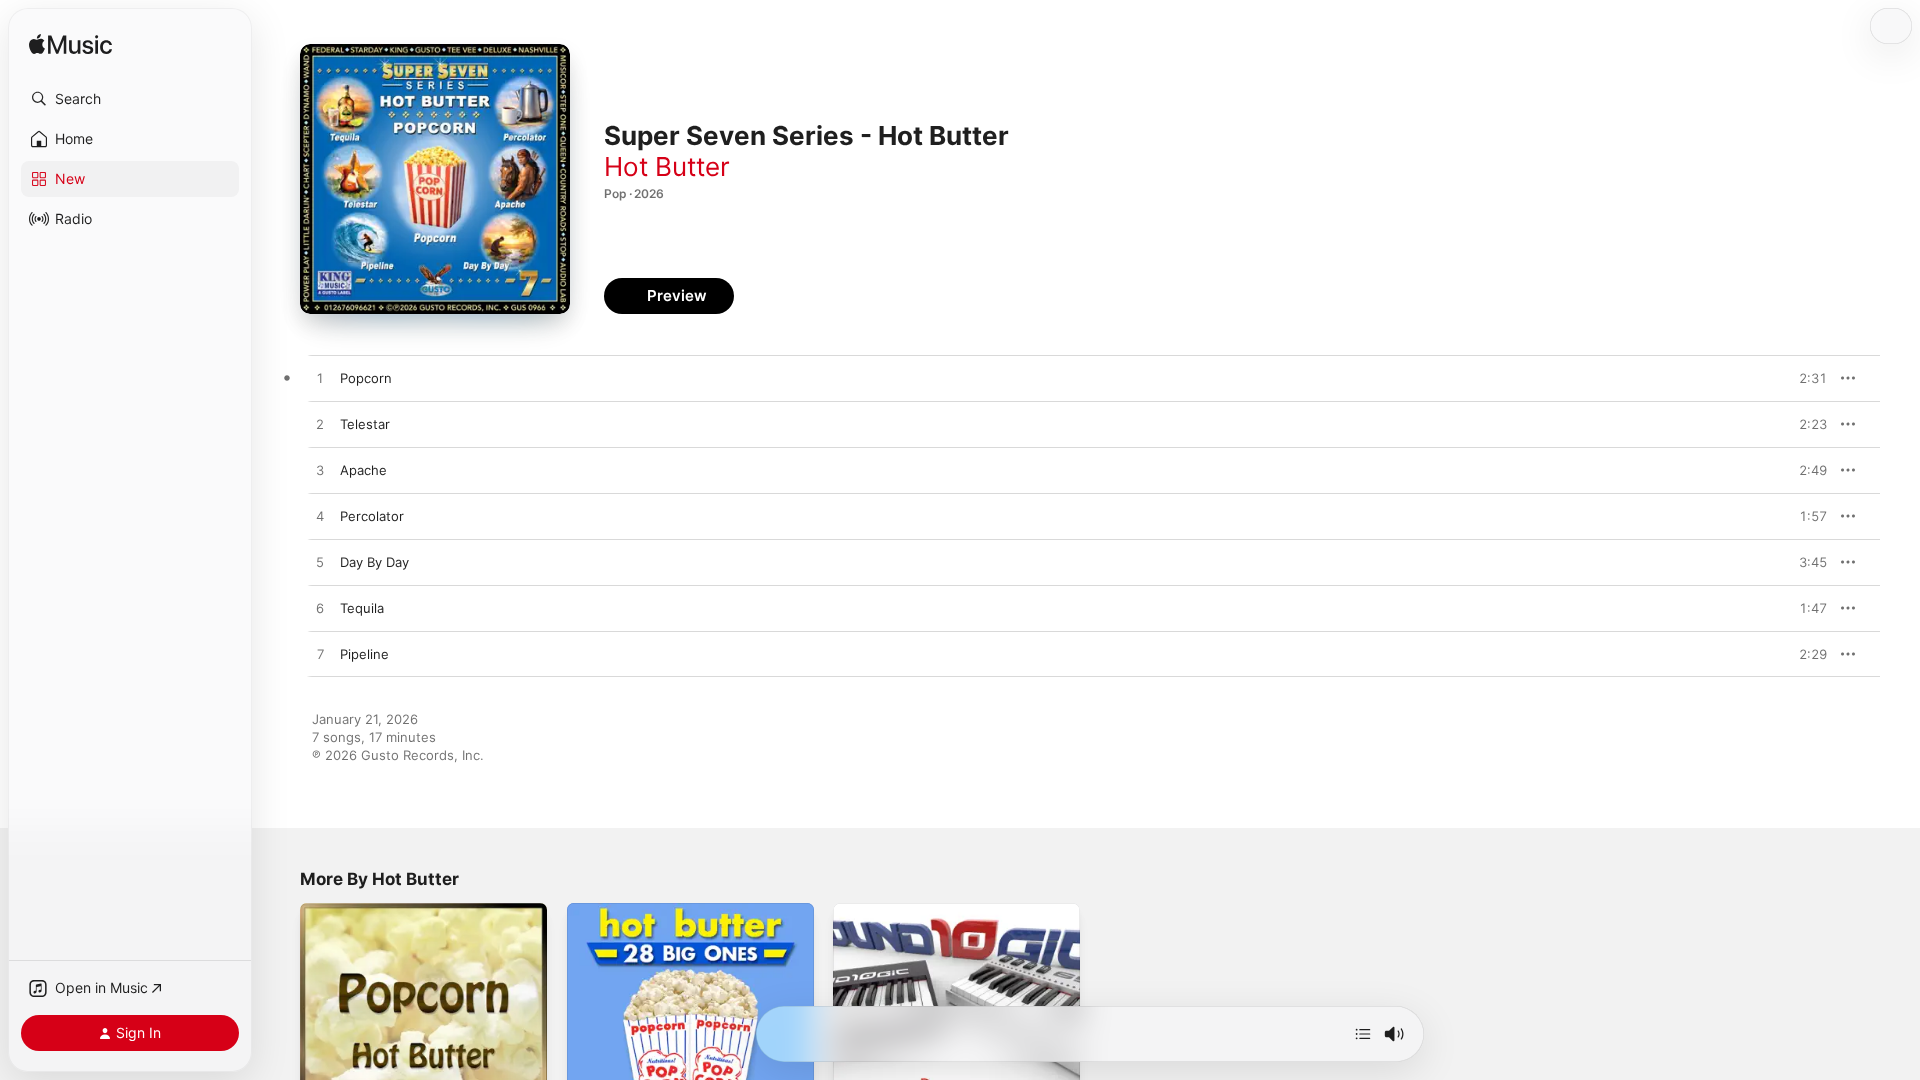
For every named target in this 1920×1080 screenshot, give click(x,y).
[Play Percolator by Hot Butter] (320, 517)
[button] (130, 99)
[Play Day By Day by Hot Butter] (320, 563)
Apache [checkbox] (363, 470)
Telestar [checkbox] (365, 424)
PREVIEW (1805, 378)
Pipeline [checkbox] (364, 654)
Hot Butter (667, 166)
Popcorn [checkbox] (366, 378)
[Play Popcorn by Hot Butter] (320, 379)
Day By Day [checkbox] (374, 562)
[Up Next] (1363, 1034)
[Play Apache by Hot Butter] (320, 471)
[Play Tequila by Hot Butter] (320, 609)
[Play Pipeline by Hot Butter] (320, 655)
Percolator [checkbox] (372, 516)
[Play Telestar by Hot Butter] (320, 425)
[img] (70, 45)
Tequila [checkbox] (362, 608)
